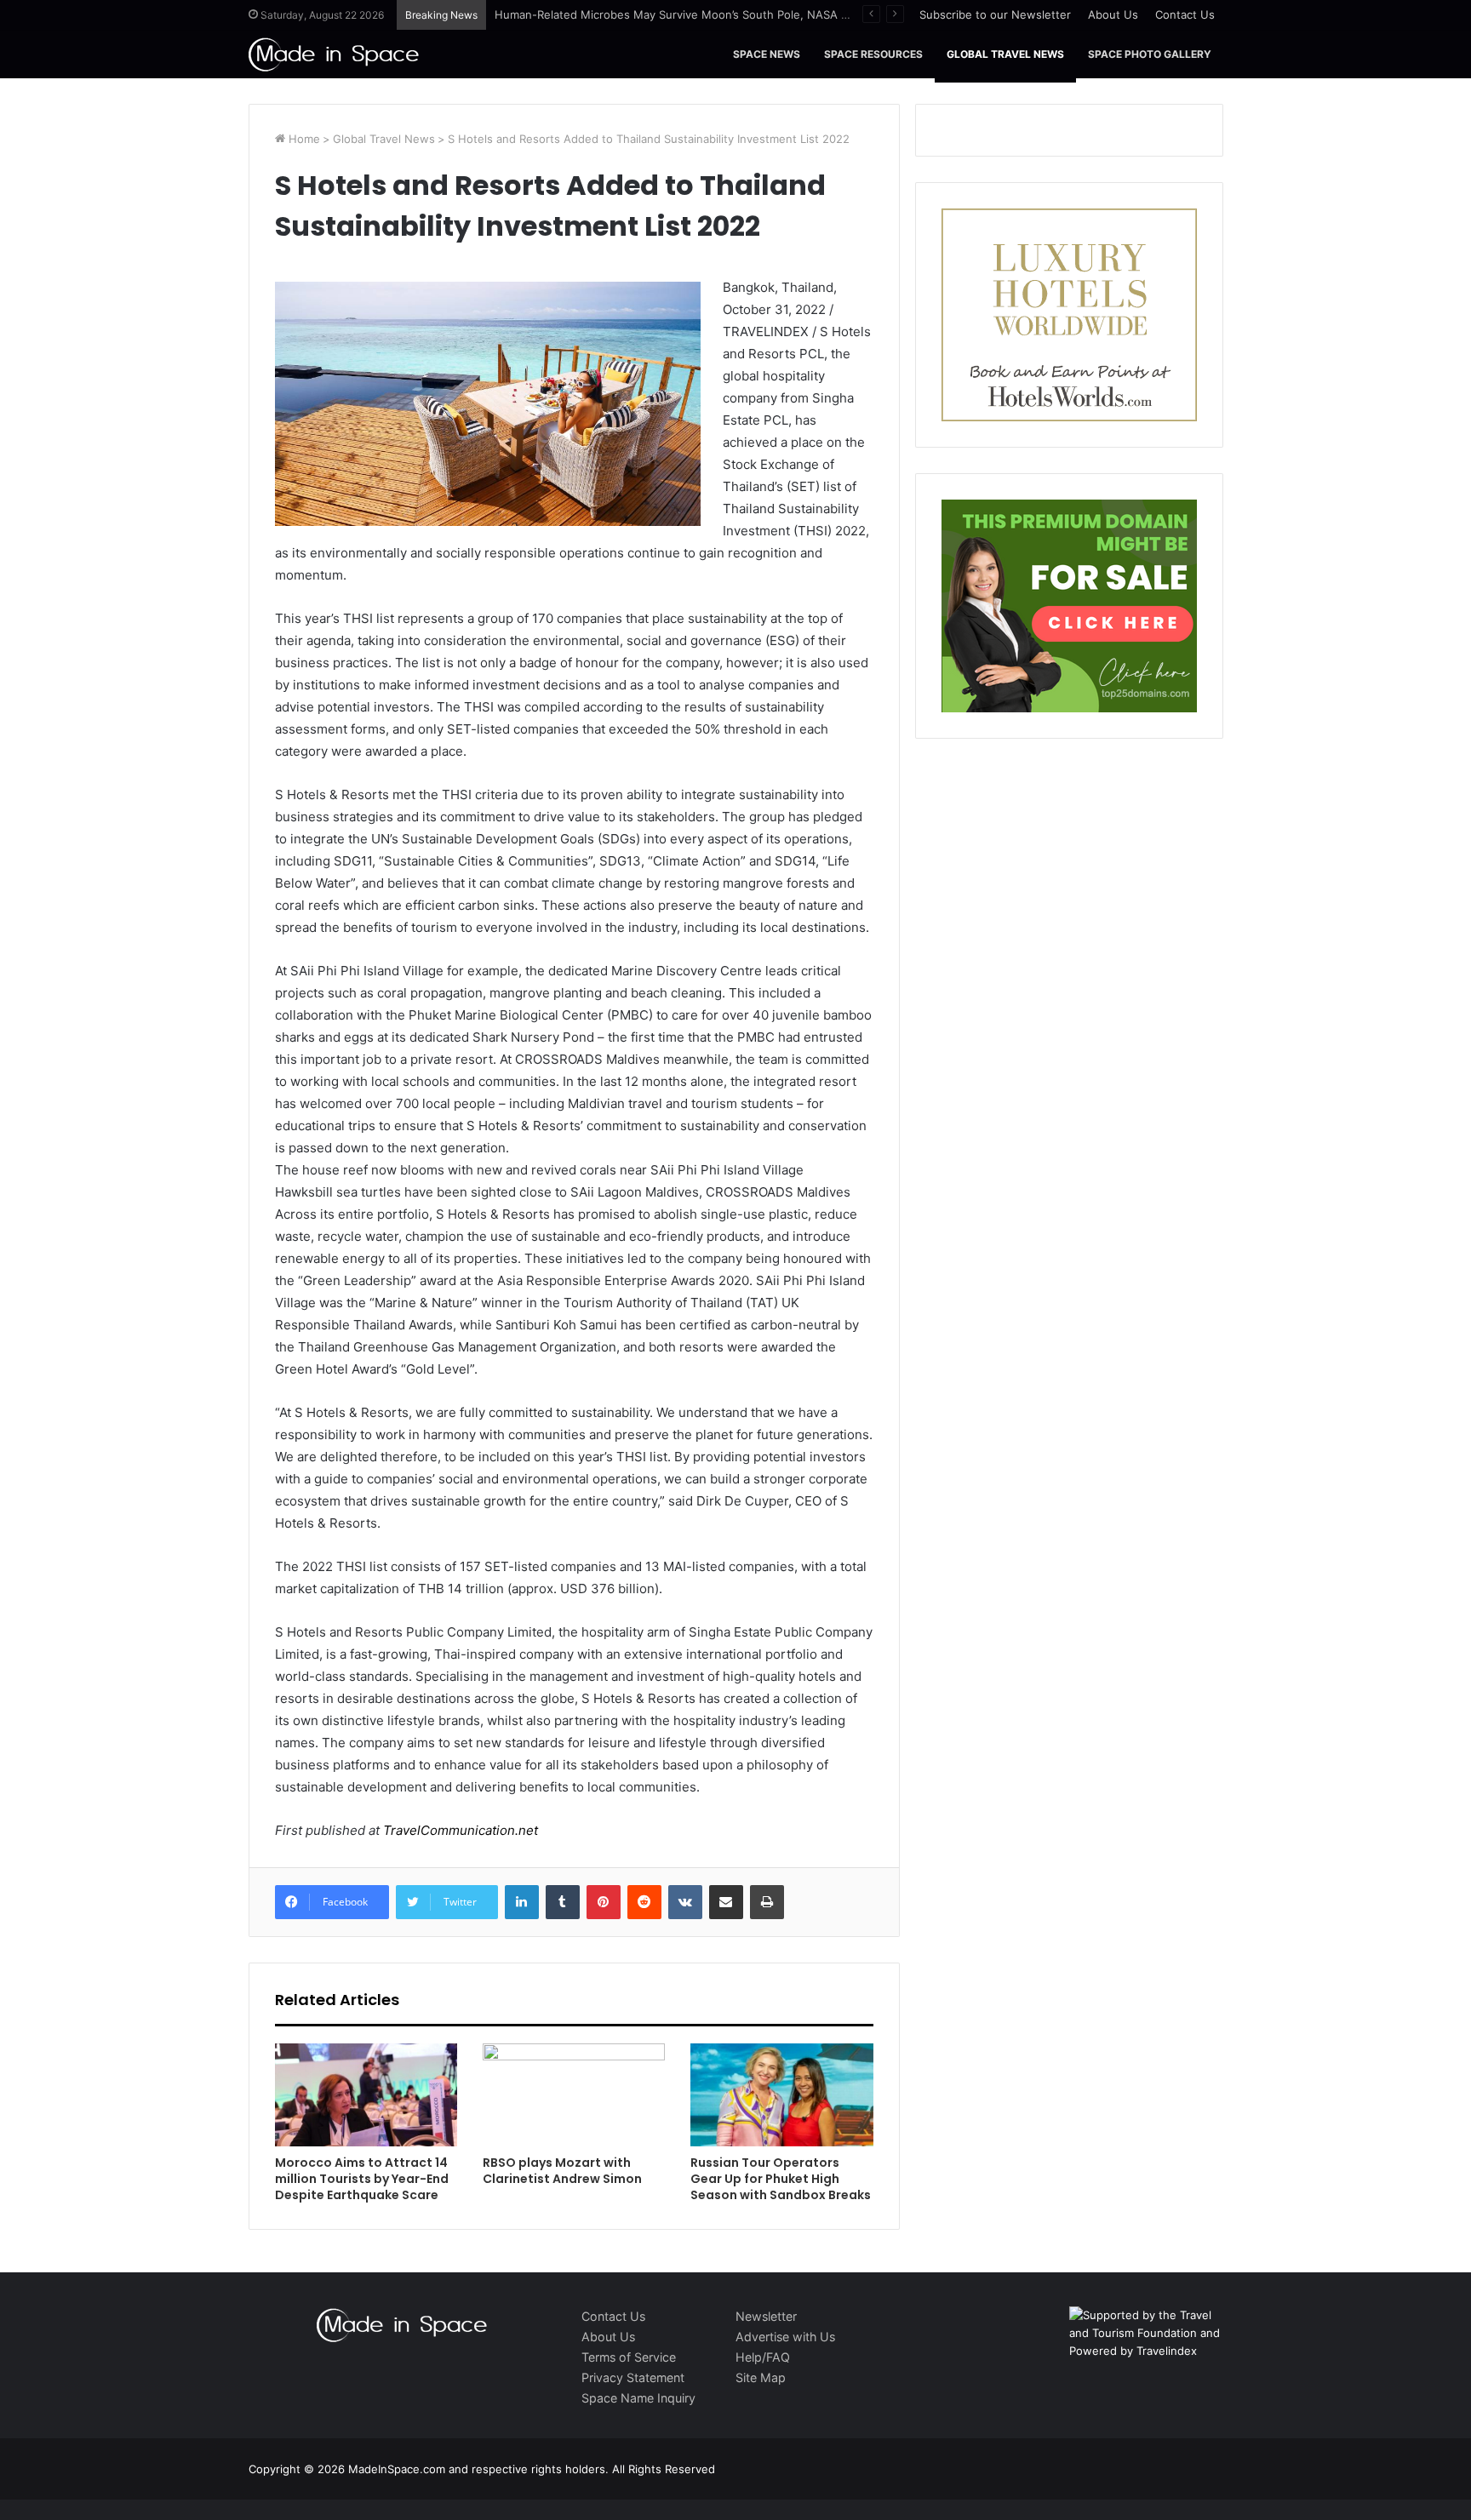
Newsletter (766, 2316)
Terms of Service (629, 2357)
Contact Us (1185, 14)
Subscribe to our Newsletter (995, 14)
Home (303, 139)
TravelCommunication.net (459, 1830)
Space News (767, 54)
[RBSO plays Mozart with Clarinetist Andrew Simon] (574, 2095)
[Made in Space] (334, 54)
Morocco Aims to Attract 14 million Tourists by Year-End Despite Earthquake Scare (362, 2179)
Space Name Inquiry (638, 2398)
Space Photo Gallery (1150, 54)
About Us (1113, 14)
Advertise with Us (785, 2337)
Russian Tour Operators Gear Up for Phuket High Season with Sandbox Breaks (781, 2179)
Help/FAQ (763, 2357)
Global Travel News (1005, 54)
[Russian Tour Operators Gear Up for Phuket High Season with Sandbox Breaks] (781, 2095)
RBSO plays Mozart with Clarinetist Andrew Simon (562, 2171)
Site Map (761, 2377)
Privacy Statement (633, 2377)
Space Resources (873, 54)
